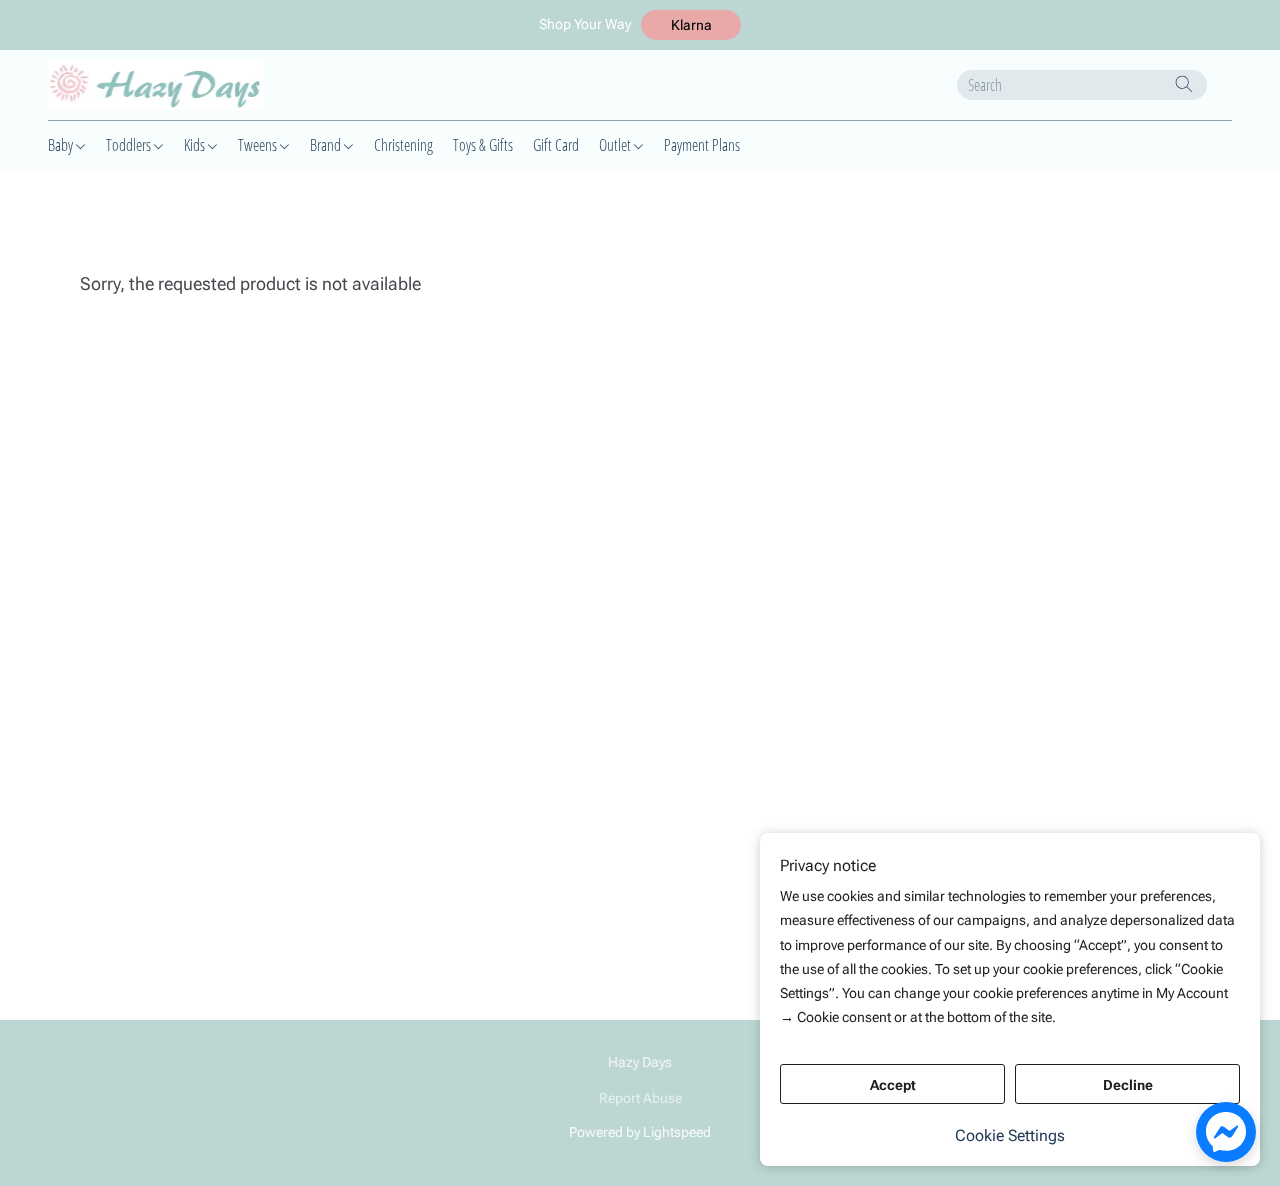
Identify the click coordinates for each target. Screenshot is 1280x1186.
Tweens (259, 145)
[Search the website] (1184, 84)
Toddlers (130, 145)
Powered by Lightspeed (640, 1132)
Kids (196, 145)
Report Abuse (640, 1098)
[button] (691, 25)
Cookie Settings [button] (1010, 1135)
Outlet (616, 145)
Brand (327, 145)
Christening (403, 145)
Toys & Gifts (483, 145)
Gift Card (556, 145)
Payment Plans (702, 145)
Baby (62, 145)
